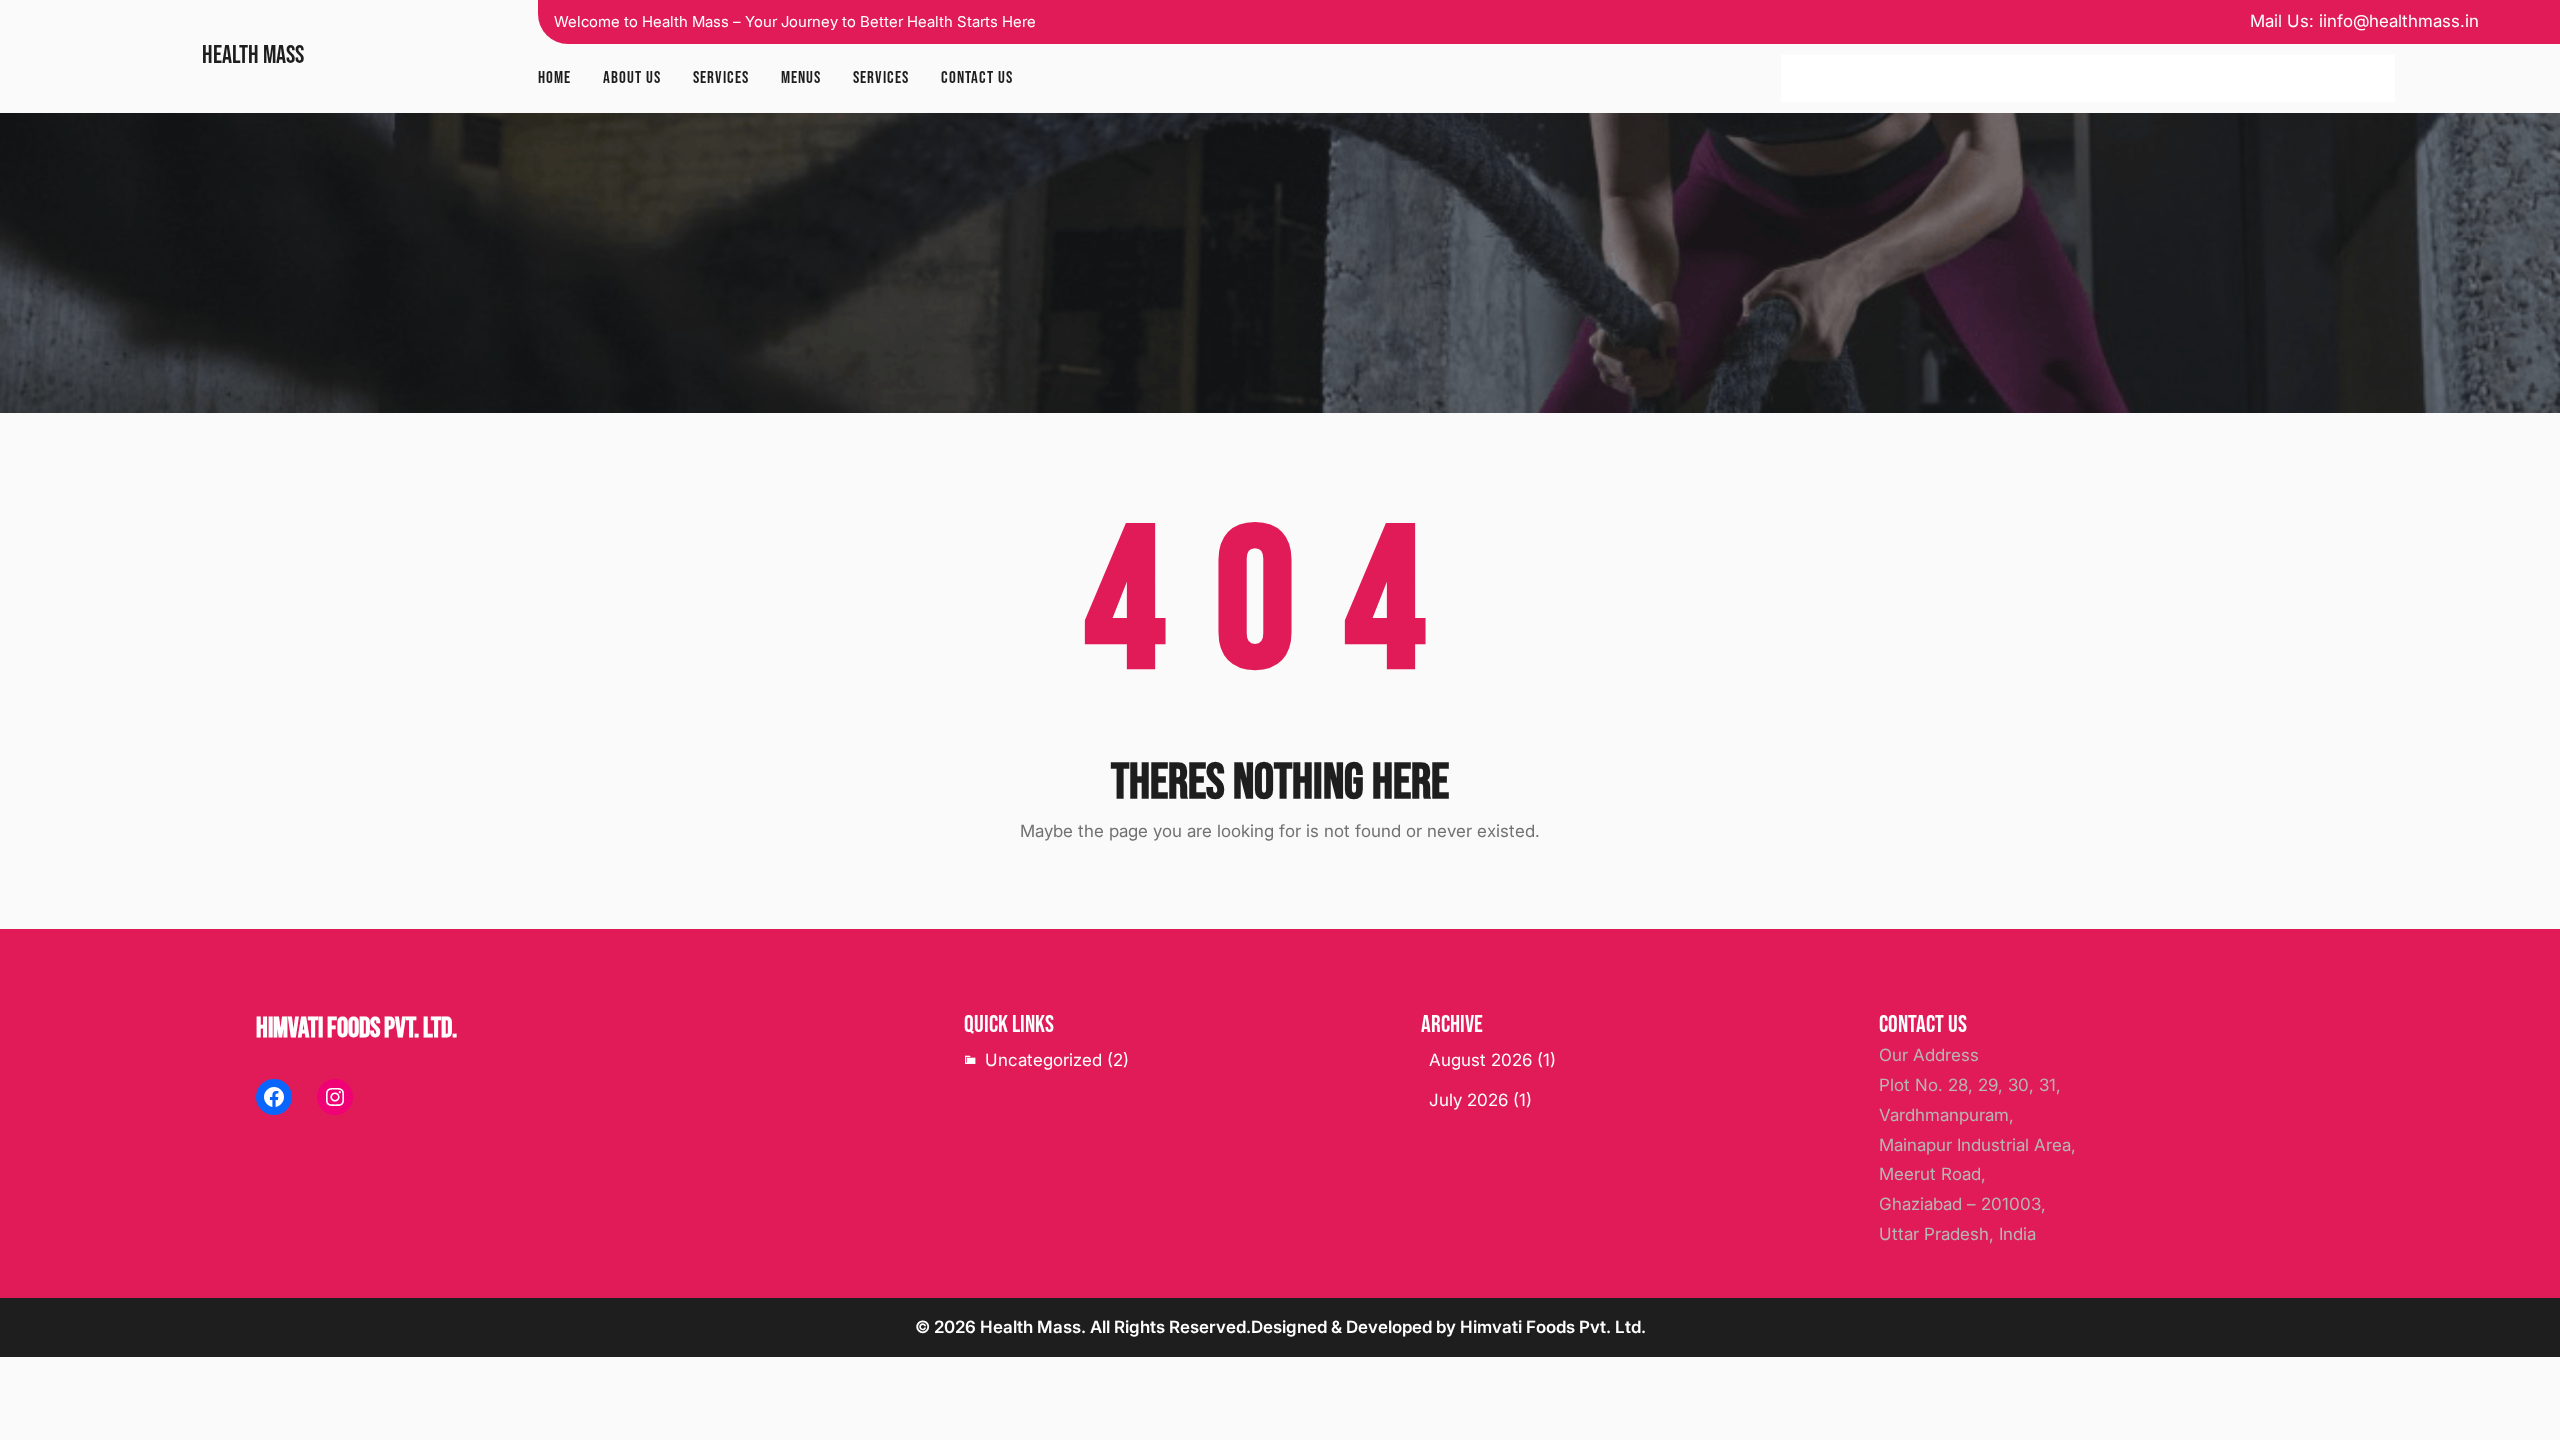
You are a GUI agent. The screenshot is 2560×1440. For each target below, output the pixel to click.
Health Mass (253, 55)
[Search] (2370, 79)
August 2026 (1480, 1060)
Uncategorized (1043, 1060)
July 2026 (1468, 1100)
